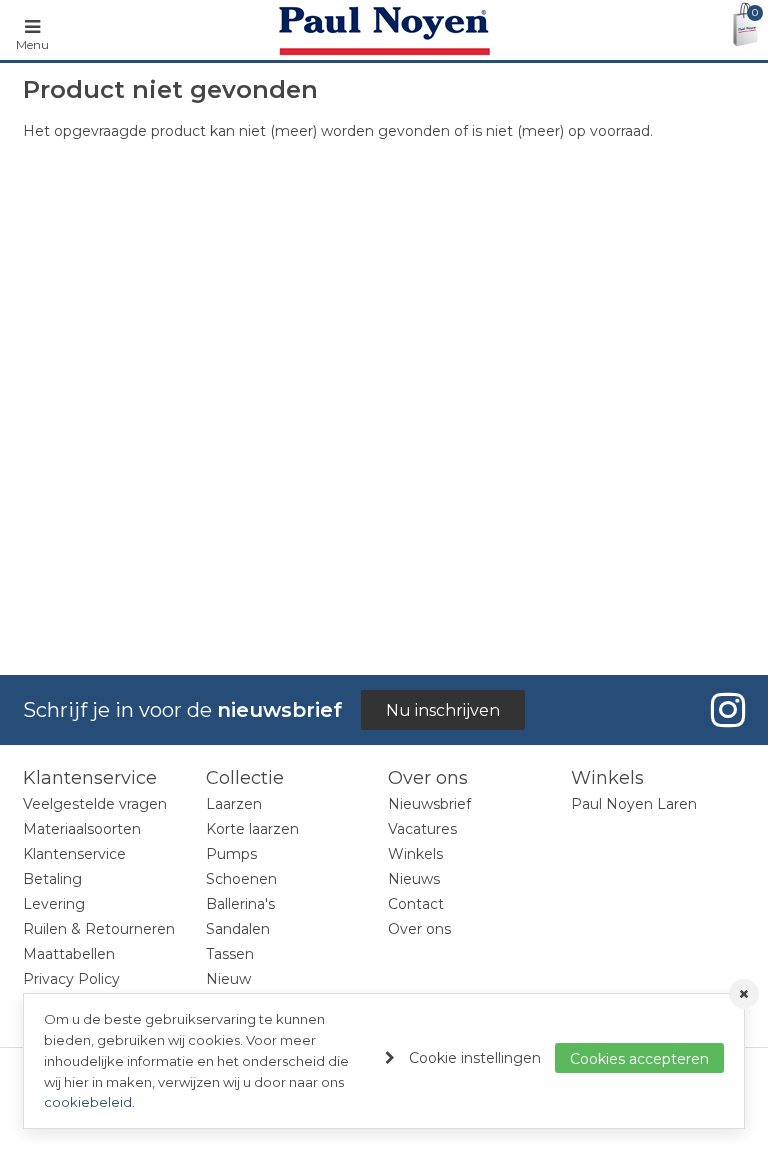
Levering (54, 904)
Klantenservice (74, 854)
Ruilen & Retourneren (99, 929)
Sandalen (238, 929)
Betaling (52, 879)
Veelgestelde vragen (95, 804)
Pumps (231, 854)
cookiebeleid (88, 1102)
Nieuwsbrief (429, 804)
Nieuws (414, 879)
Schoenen (241, 879)
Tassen (230, 954)
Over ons (419, 929)
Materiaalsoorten (82, 829)
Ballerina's (240, 904)
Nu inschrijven (443, 710)
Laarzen (234, 804)
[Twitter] (725, 710)
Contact (416, 904)
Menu (32, 44)
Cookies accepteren (639, 1059)
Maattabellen (69, 954)
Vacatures (422, 829)
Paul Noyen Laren (634, 804)
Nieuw (228, 979)
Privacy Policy (71, 979)
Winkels (415, 854)
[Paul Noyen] (384, 30)
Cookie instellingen (475, 1058)
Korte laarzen (252, 829)
